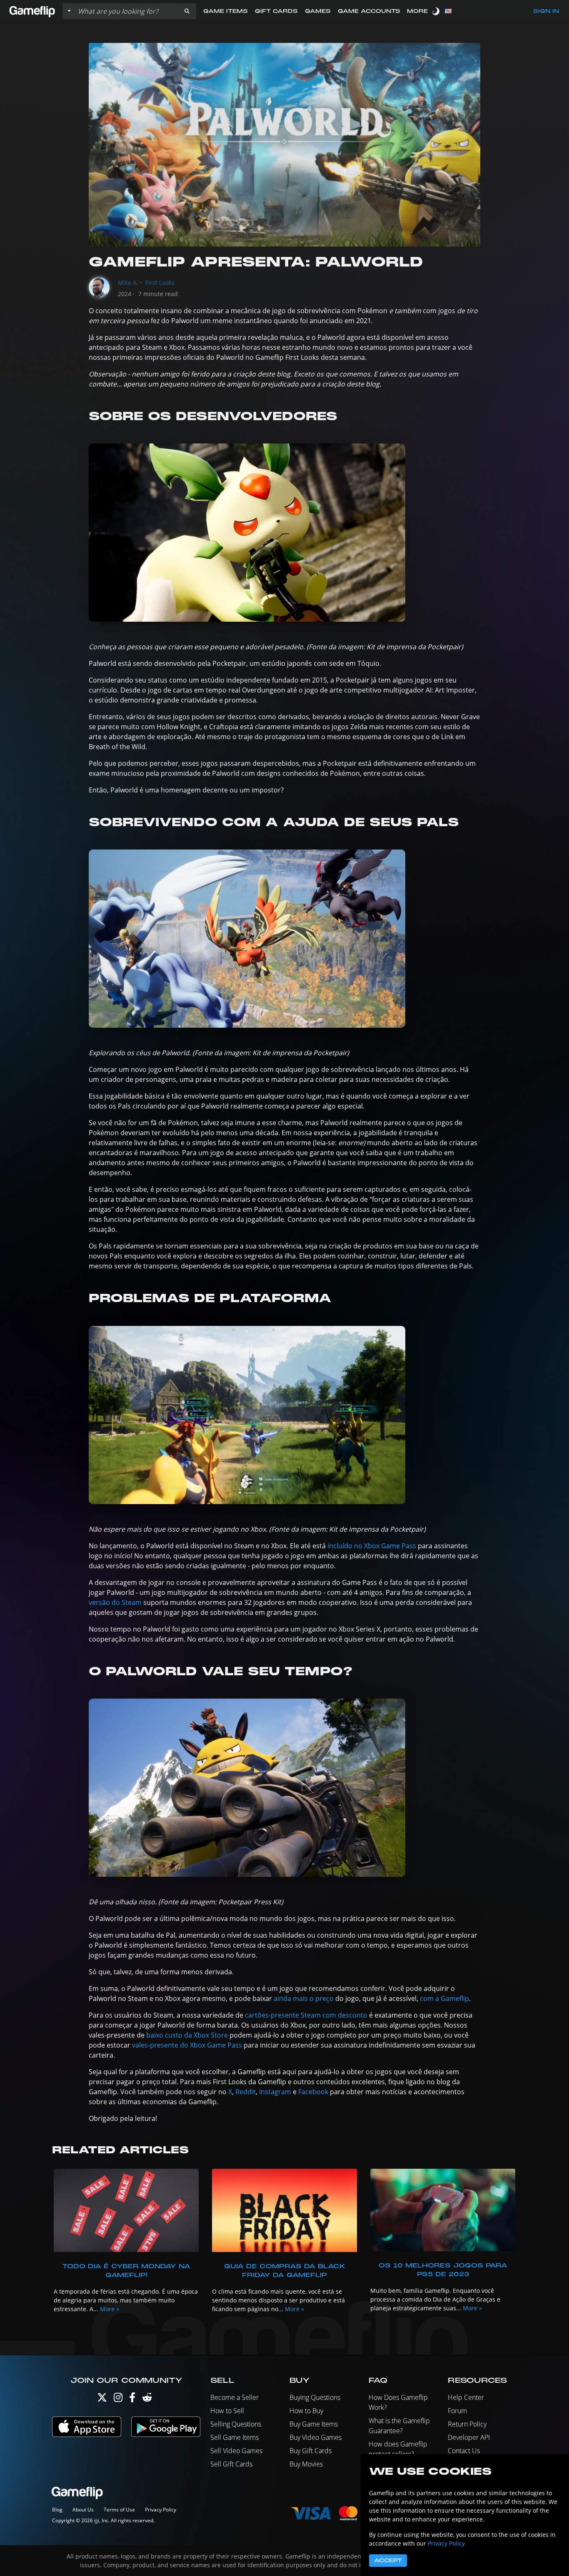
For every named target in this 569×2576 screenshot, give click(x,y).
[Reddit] (147, 2399)
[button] (187, 11)
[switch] (437, 11)
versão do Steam (115, 1602)
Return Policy (467, 2424)
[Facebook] (132, 2399)
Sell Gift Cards (231, 2464)
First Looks (160, 283)
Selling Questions (236, 2424)
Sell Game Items (235, 2437)
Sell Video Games (236, 2451)
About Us (83, 2510)
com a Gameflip (444, 1998)
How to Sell (227, 2411)
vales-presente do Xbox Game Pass (187, 2045)
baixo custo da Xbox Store (187, 2035)
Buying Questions (315, 2397)
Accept (388, 2561)
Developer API (469, 2437)
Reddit (246, 2092)
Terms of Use (119, 2510)
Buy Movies (306, 2464)
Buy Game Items (314, 2424)
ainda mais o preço (304, 1998)
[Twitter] (102, 2399)
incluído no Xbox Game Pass (372, 1546)
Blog (57, 2510)
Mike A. (128, 283)
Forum (457, 2411)
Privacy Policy (161, 2510)
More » (110, 2309)
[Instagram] (118, 2399)
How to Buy (306, 2411)
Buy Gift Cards (311, 2451)
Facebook (313, 2092)
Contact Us (464, 2451)
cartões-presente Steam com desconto (306, 2015)
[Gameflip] (32, 11)
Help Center (466, 2397)
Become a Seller (235, 2397)
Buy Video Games (316, 2437)
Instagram (275, 2092)
